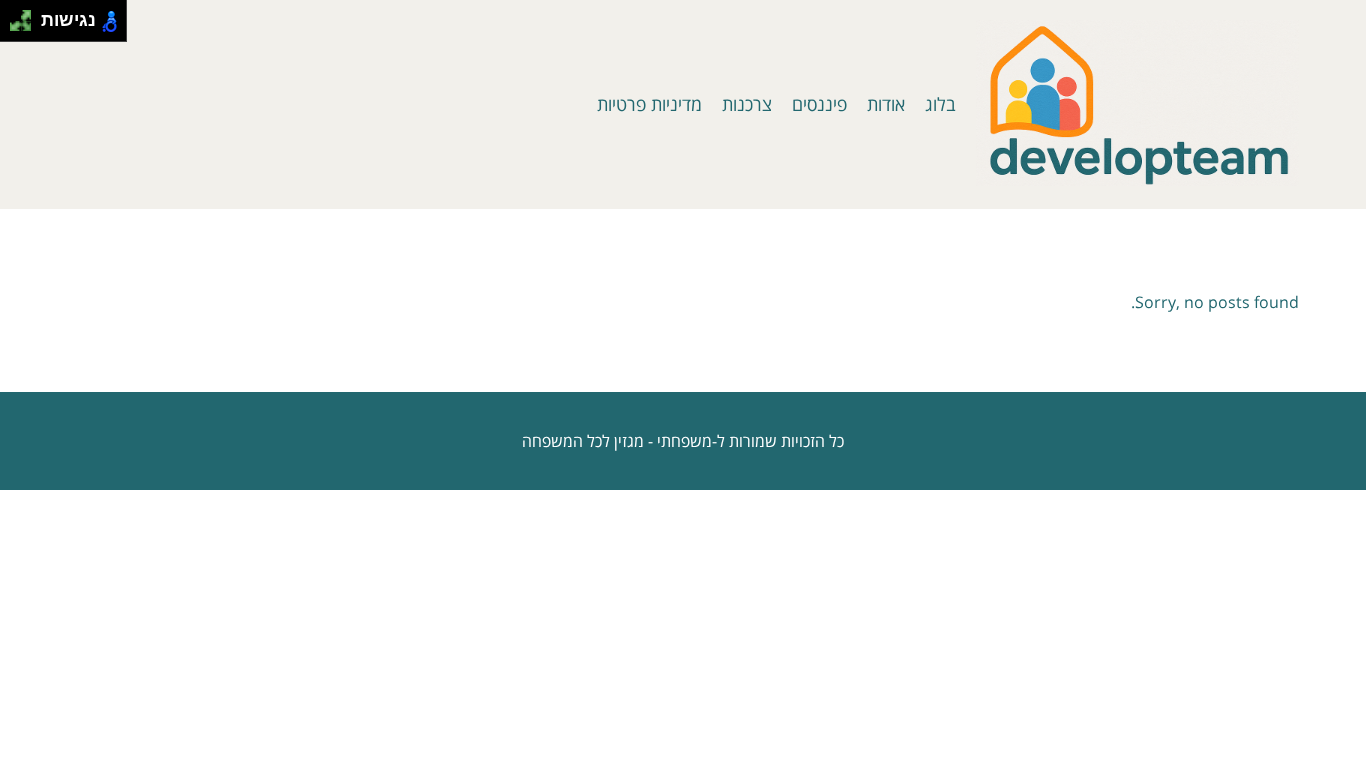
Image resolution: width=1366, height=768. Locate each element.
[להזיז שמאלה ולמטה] (15, 26)
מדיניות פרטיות (649, 104)
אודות (886, 104)
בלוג (940, 104)
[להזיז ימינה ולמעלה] (26, 15)
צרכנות (747, 104)
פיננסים (819, 104)
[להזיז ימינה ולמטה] (26, 26)
